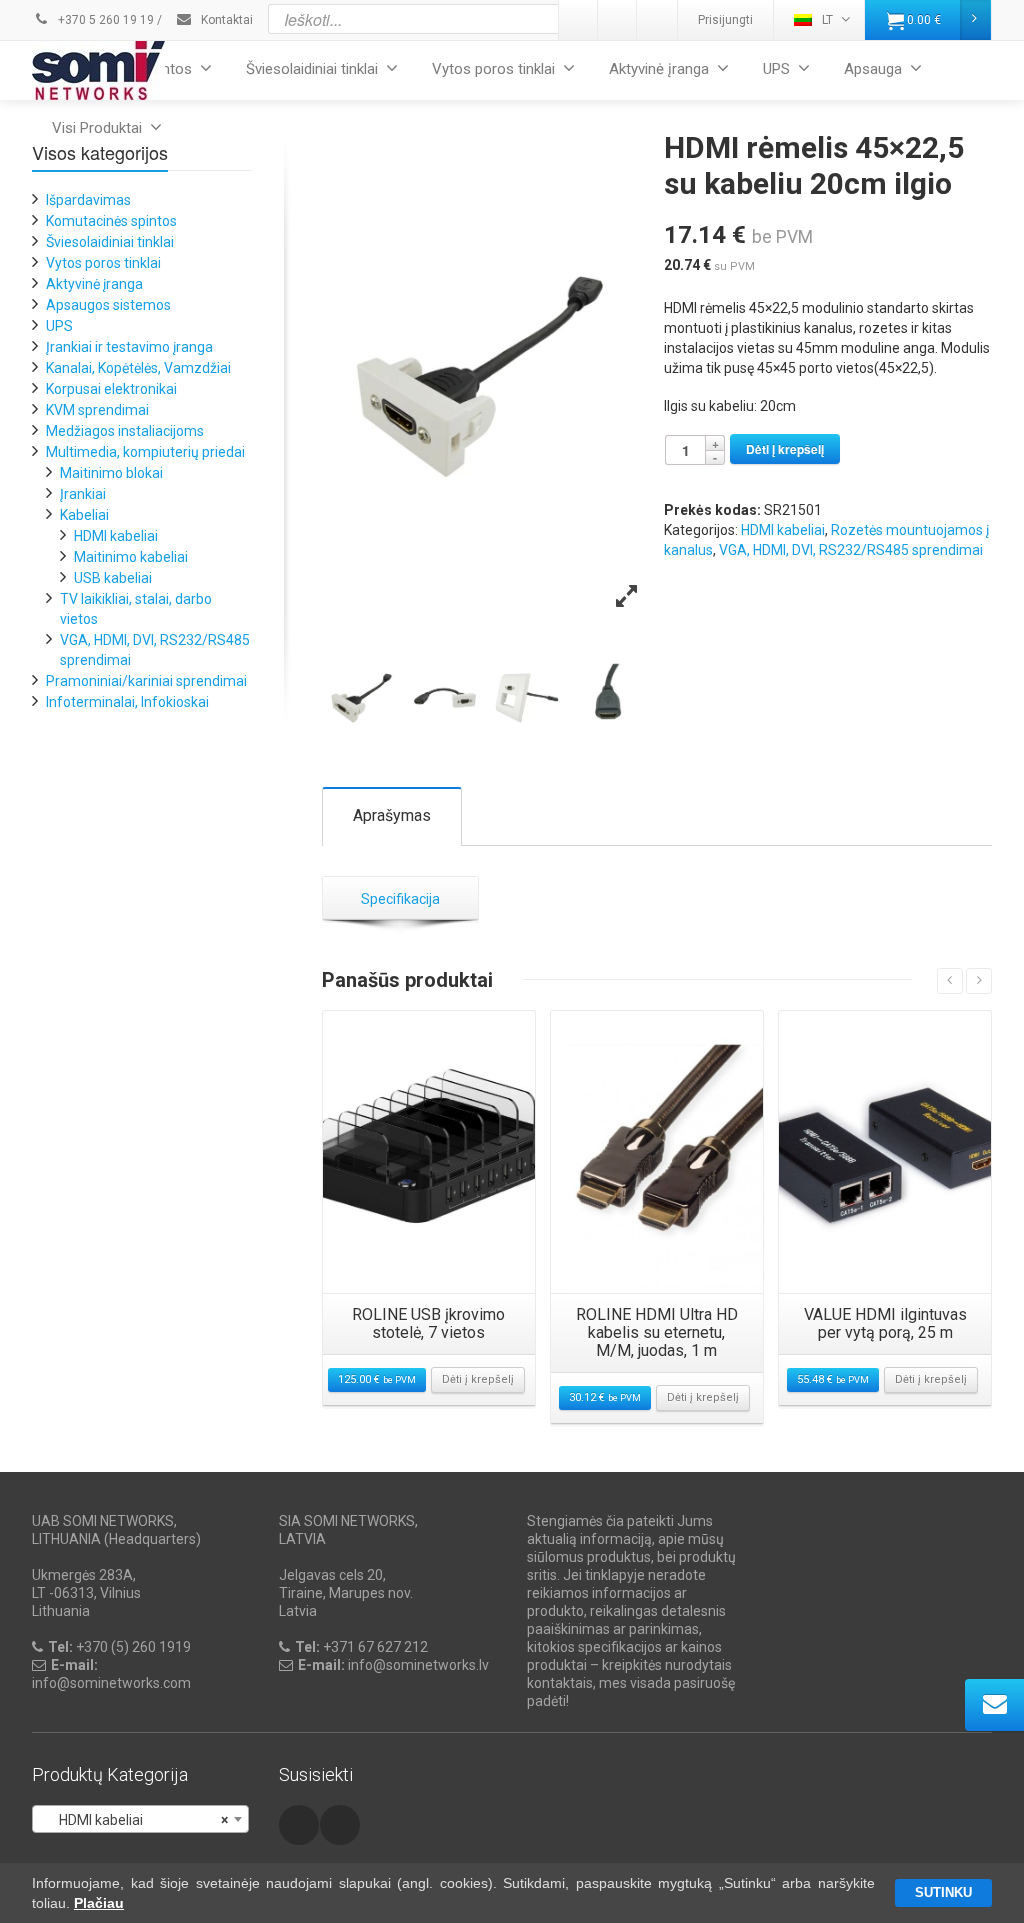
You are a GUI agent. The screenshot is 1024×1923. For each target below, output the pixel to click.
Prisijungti (725, 20)
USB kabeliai (113, 578)
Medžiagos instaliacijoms (125, 431)
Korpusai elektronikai (111, 389)
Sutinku (943, 1892)
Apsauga (873, 69)
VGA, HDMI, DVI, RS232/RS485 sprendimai (851, 550)
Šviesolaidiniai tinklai (312, 69)
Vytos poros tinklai (493, 69)
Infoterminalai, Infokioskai (127, 702)
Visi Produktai (97, 128)
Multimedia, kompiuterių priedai (145, 452)
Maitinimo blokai (111, 473)
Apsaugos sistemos (108, 305)
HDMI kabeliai (783, 530)
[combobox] (140, 1819)
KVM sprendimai (97, 410)
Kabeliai (84, 515)
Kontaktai (225, 20)
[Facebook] (657, 20)
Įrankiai (83, 494)
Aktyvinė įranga (659, 69)
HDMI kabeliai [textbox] (134, 1820)
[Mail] (618, 20)
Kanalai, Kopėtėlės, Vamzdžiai (138, 368)
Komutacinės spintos (111, 221)
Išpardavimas (88, 200)
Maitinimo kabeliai (131, 557)
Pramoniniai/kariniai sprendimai (146, 681)
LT (827, 20)
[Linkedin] (579, 20)
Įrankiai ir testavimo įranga (129, 347)
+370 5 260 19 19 (104, 20)
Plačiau (99, 1903)
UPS (776, 69)
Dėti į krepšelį (785, 449)
